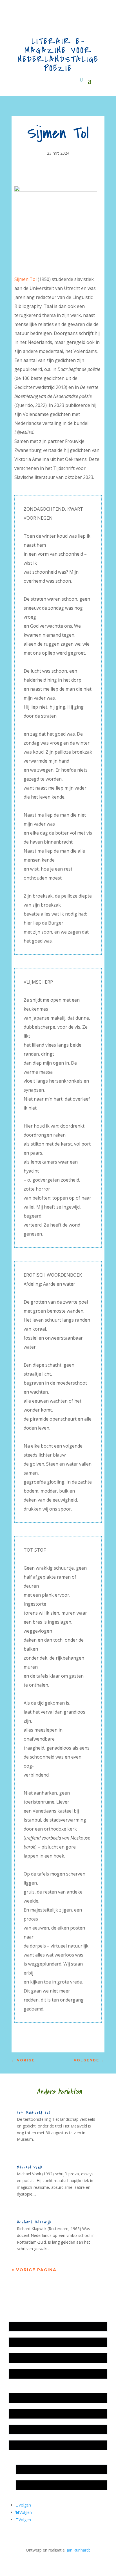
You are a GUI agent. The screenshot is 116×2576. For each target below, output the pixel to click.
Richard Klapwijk (34, 2222)
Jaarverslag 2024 (27, 2374)
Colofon (19, 2429)
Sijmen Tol (25, 279)
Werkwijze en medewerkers (37, 2398)
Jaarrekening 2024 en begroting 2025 (45, 2358)
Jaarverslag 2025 (27, 2342)
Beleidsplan (22, 2414)
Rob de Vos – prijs (35, 2485)
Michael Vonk (30, 2167)
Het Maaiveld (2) (34, 2113)
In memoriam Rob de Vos (42, 2469)
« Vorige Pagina (34, 2270)
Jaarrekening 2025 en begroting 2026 (45, 2326)
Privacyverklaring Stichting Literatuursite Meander (56, 2445)
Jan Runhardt (78, 2550)
